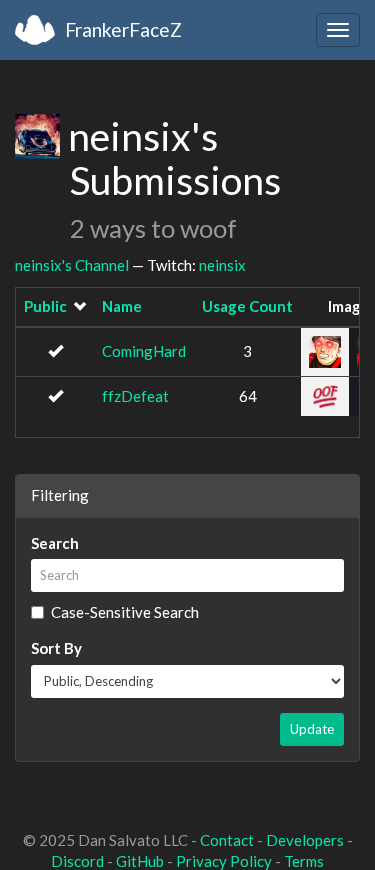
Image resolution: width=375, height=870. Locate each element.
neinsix (222, 265)
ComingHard (144, 351)
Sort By (56, 648)
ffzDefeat (135, 396)
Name (122, 306)
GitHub (140, 861)
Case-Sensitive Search (125, 612)
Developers (305, 840)
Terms (304, 861)
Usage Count (247, 306)
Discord (77, 861)
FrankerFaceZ (123, 29)
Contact (227, 840)
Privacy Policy (224, 861)
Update (312, 729)
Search (55, 543)
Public (45, 306)
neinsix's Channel (72, 265)
